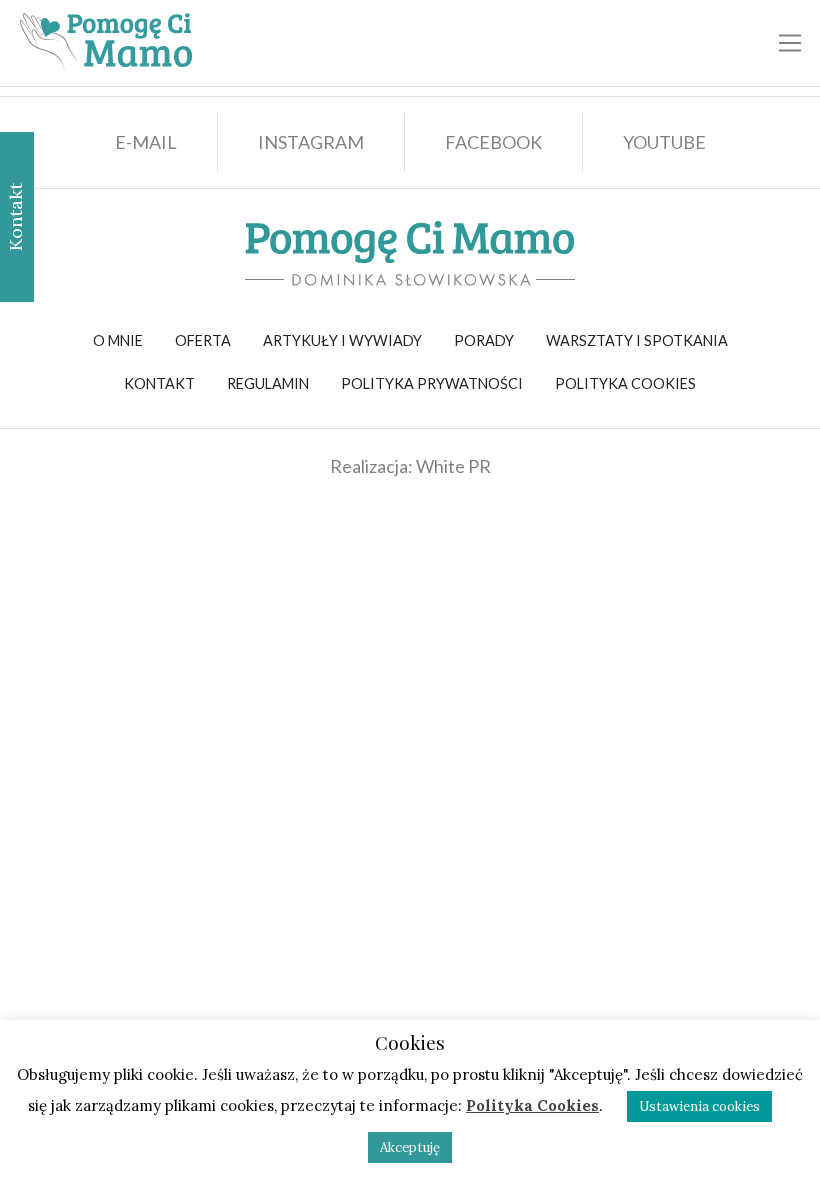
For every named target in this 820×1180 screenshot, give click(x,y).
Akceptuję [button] (410, 1147)
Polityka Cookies (532, 1105)
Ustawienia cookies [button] (699, 1106)
